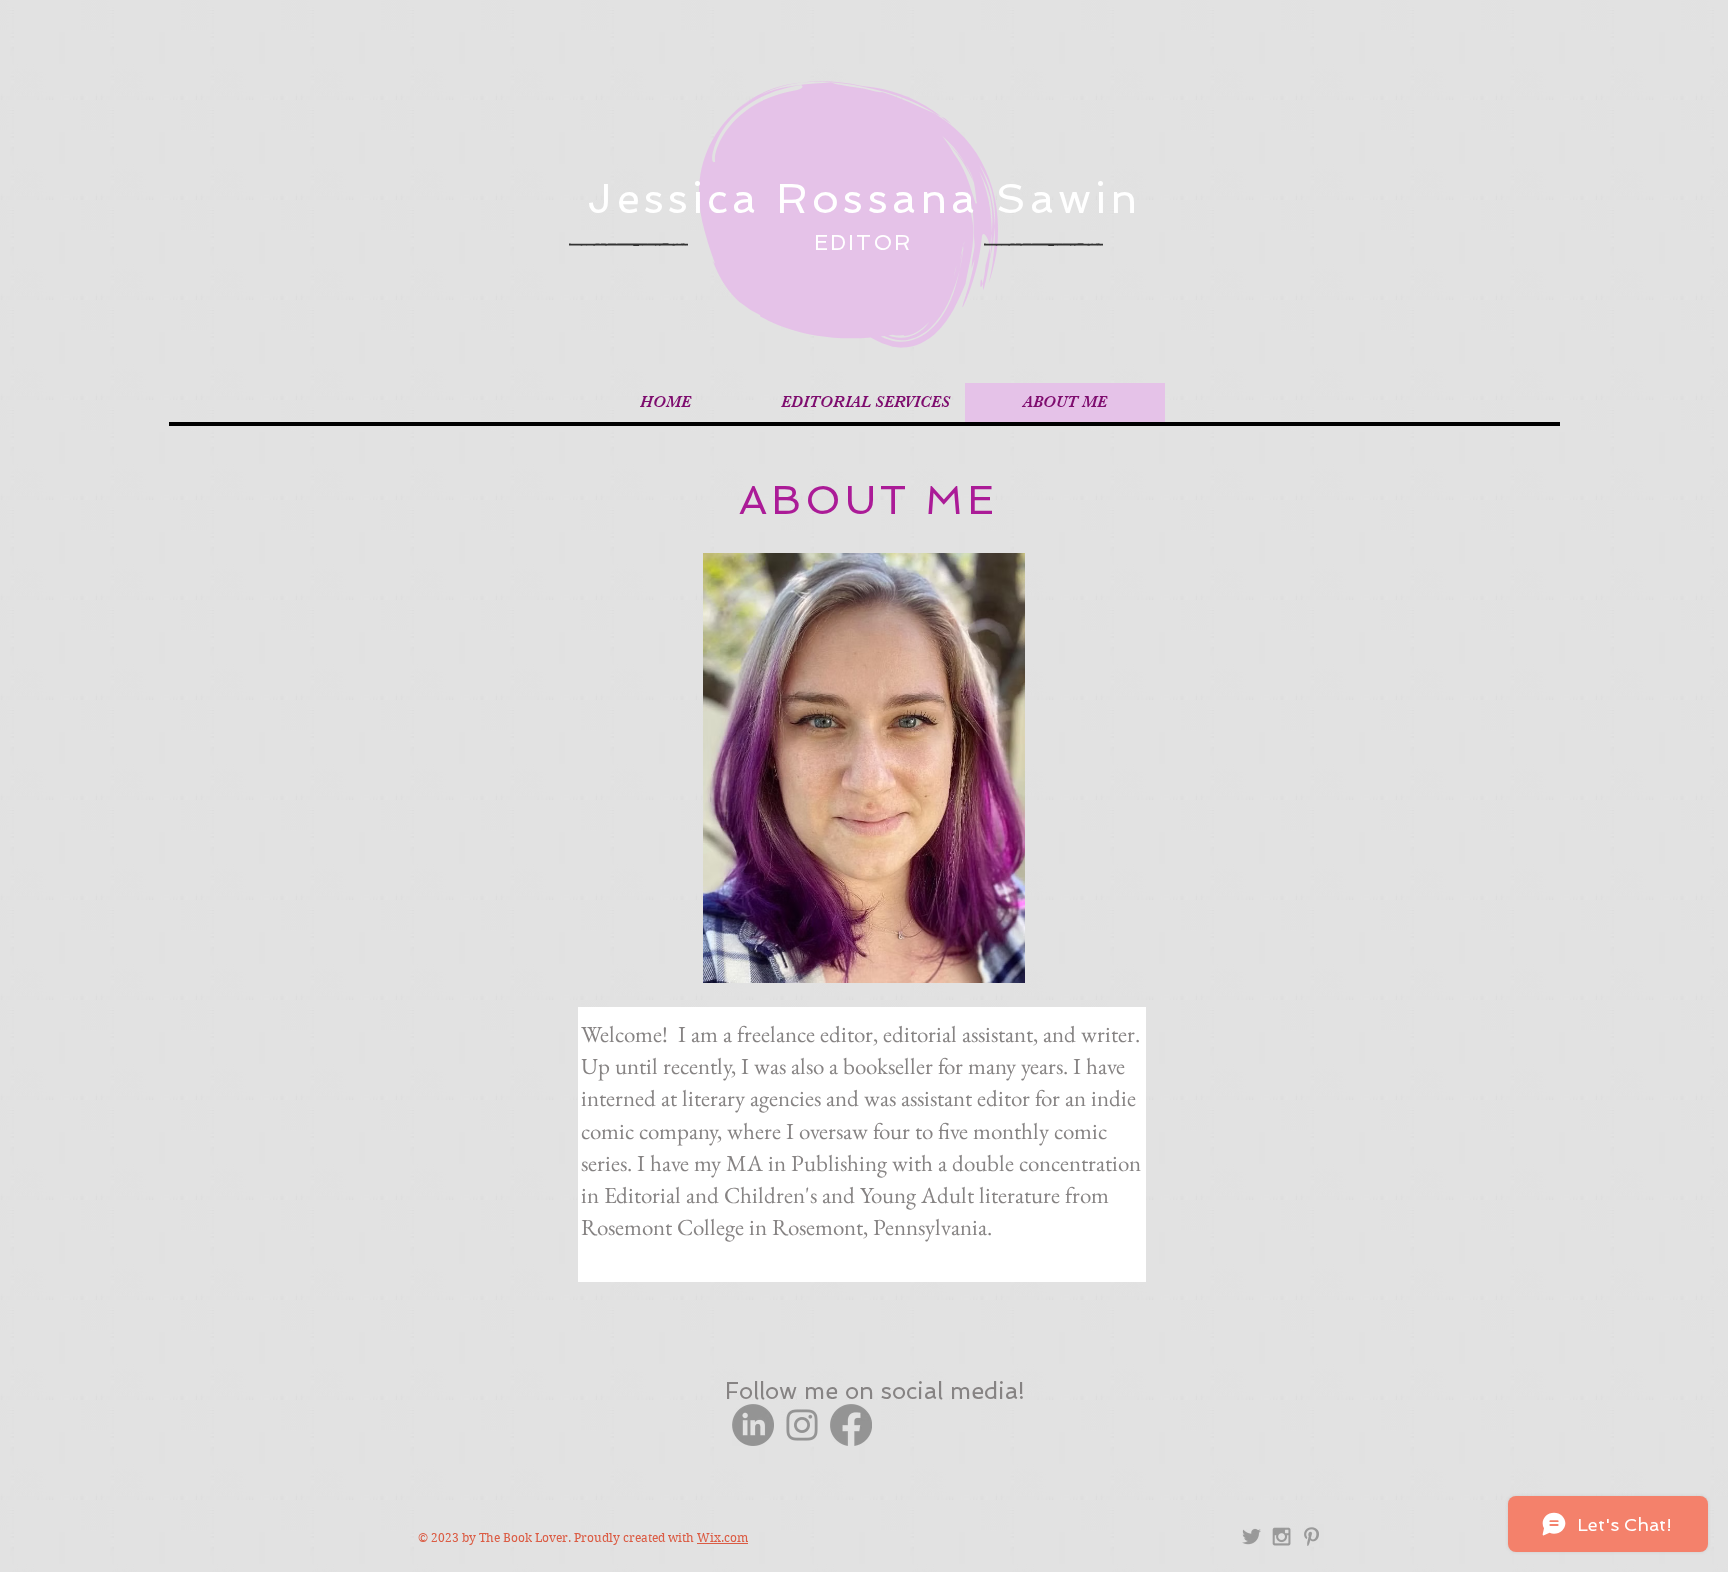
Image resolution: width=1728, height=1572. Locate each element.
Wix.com (722, 1537)
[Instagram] (802, 1425)
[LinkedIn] (753, 1425)
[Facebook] (851, 1425)
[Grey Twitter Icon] (1251, 1536)
